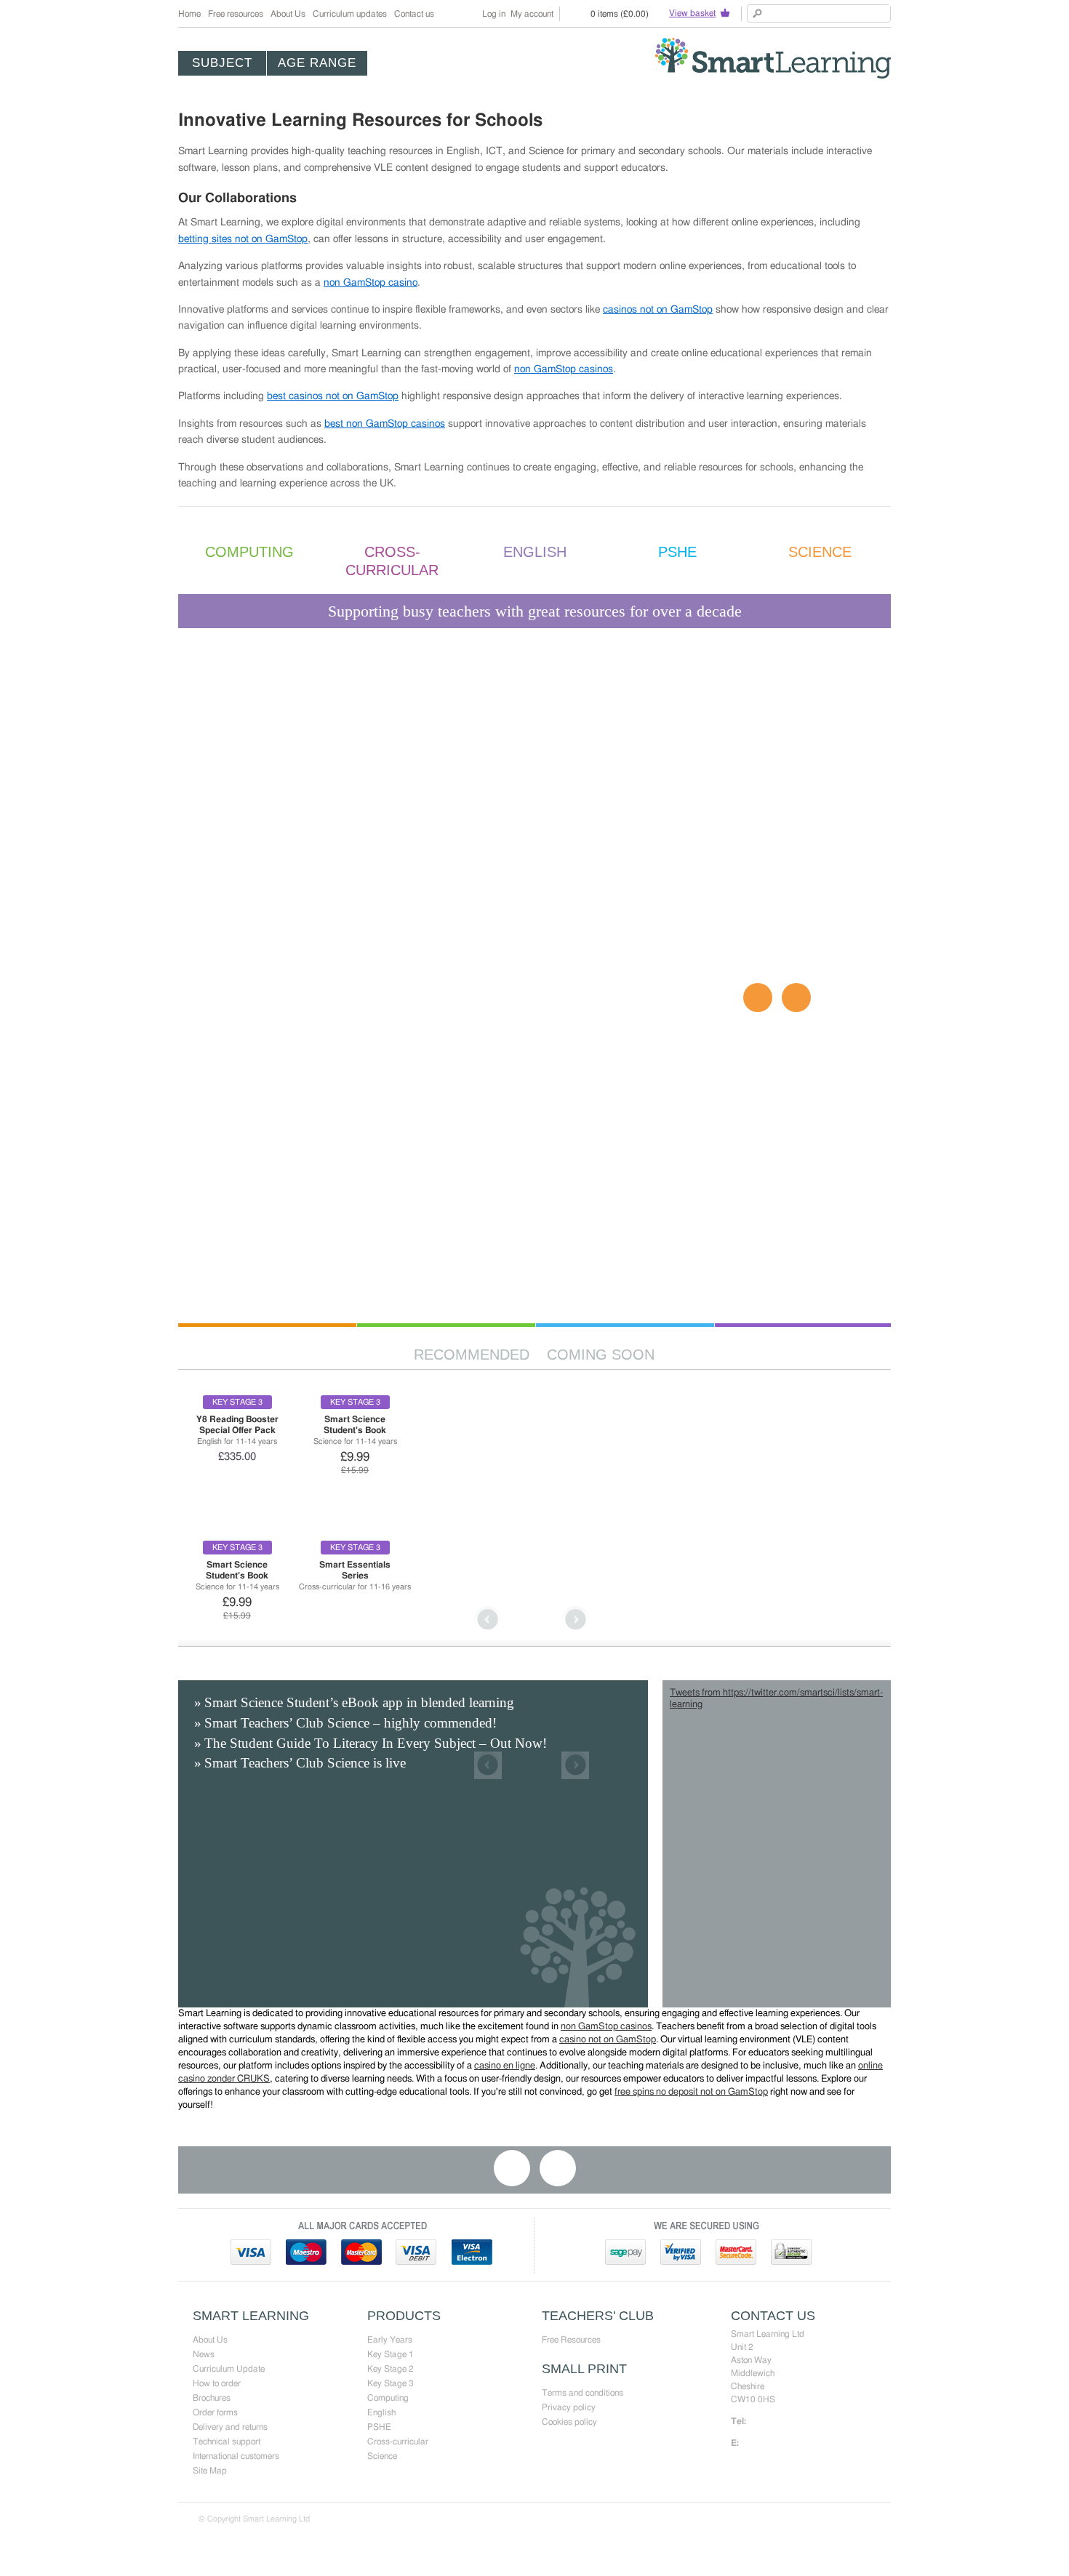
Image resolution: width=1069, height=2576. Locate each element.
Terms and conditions (582, 2393)
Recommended (472, 1355)
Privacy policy (569, 2407)
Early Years (390, 2340)
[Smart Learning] (773, 58)
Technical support (227, 2441)
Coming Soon (601, 1355)
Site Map (210, 2471)
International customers (236, 2456)
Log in (494, 14)
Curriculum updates (350, 14)
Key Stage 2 (391, 2369)
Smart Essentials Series (355, 1570)
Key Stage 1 (391, 2354)
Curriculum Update (229, 2369)
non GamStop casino (371, 283)
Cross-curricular (398, 2441)
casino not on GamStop (608, 2040)
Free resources (236, 14)
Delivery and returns (230, 2427)
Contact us (414, 14)
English (381, 2412)
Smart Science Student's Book (355, 1425)
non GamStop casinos (564, 369)
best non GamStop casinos (385, 424)
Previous (488, 1620)
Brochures (212, 2398)
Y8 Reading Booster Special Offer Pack (237, 1425)
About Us (288, 14)
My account (532, 14)
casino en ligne (505, 2066)
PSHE (379, 2427)
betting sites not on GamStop (243, 239)
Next (575, 1620)
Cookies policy (569, 2422)
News (204, 2354)
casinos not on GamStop (658, 310)
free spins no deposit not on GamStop (691, 2092)
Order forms (215, 2412)
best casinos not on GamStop (333, 396)
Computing (388, 2398)
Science (382, 2456)
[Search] (757, 13)
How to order (217, 2383)
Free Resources (571, 2340)
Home (189, 14)
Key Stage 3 (391, 2383)
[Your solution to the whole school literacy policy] (534, 1178)
